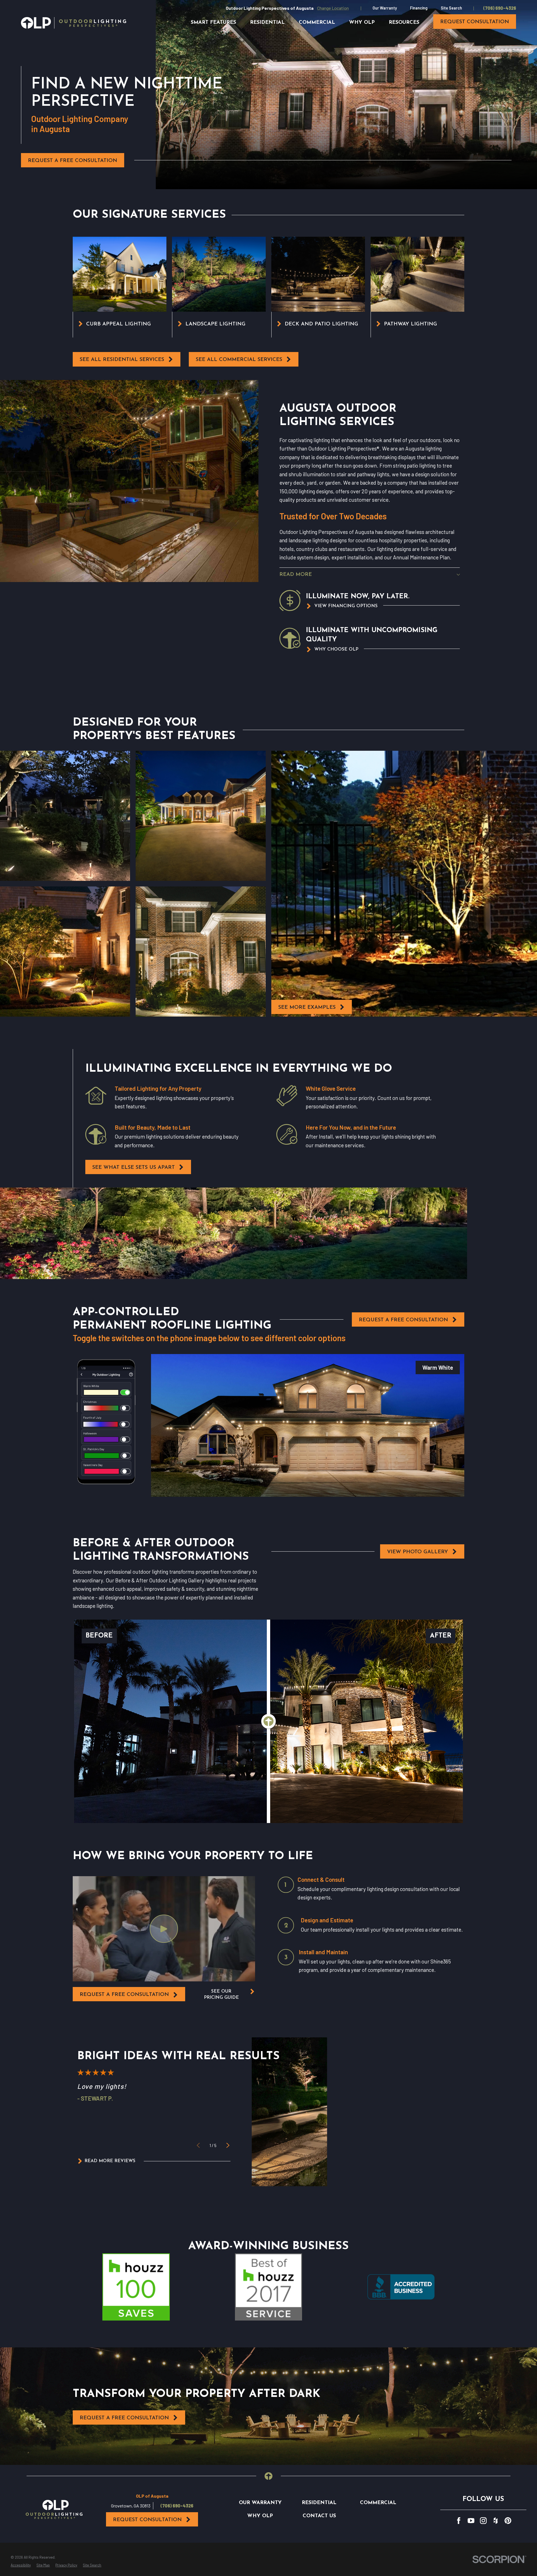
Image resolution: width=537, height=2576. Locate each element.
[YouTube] (471, 2521)
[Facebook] (459, 2521)
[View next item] (228, 2145)
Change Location (333, 8)
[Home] (74, 23)
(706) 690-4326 (500, 8)
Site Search (451, 8)
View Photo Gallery (418, 1552)
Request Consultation (147, 2520)
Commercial (378, 2503)
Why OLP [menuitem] (362, 23)
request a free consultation (124, 1995)
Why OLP (260, 2516)
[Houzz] (496, 2521)
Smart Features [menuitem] (213, 23)
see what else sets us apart (134, 1168)
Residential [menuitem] (267, 23)
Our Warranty (385, 8)
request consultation (475, 22)
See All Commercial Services (239, 360)
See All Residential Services (122, 360)
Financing (419, 8)
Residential (319, 2503)
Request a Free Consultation (73, 161)
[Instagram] (483, 2521)
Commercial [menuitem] (317, 23)
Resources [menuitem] (404, 23)
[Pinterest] (508, 2521)
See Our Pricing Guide (221, 1995)
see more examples (307, 1007)
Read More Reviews (110, 2161)
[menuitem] (21, 2565)
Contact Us (319, 2516)
